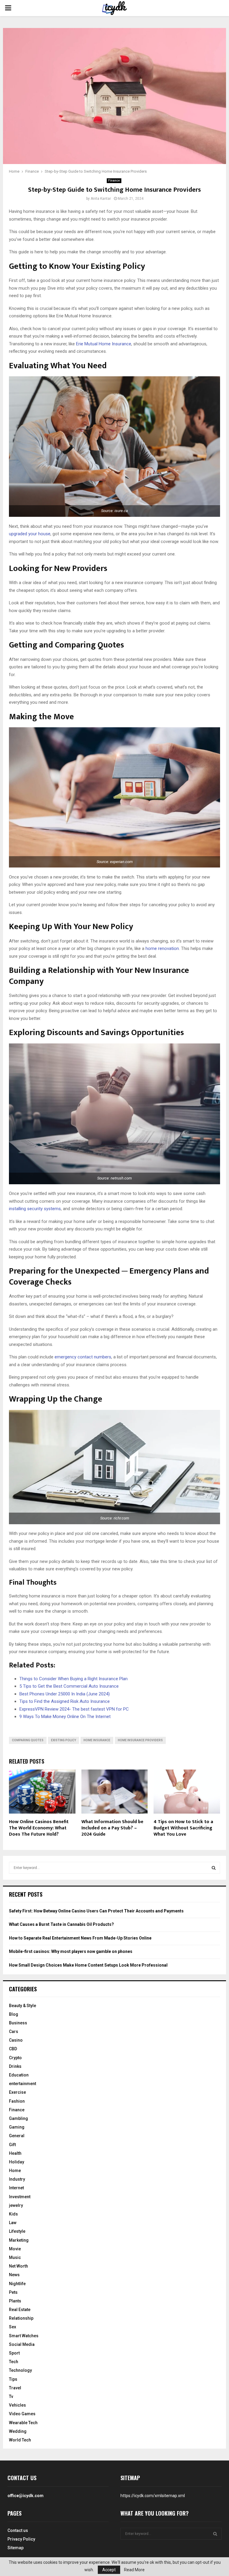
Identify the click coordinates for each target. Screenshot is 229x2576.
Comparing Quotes (28, 1740)
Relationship (21, 2318)
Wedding (18, 2431)
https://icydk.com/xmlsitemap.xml (153, 2496)
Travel (15, 2388)
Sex (13, 2327)
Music (15, 2257)
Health (15, 2153)
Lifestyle (17, 2231)
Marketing (19, 2240)
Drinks (15, 2066)
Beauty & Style (23, 2006)
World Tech (20, 2440)
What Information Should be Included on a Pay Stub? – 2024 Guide (112, 1828)
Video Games (22, 2414)
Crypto (15, 2058)
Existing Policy (64, 1740)
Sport (14, 2353)
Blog (14, 2014)
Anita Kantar (101, 199)
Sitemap (16, 2548)
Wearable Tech (23, 2423)
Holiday (17, 2162)
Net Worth (18, 2266)
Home (15, 2171)
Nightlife (17, 2284)
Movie (15, 2249)
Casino (16, 2040)
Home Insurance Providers (140, 1740)
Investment (20, 2197)
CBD (13, 2049)
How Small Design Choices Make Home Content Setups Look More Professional (88, 1965)
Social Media (22, 2344)
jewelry (16, 2205)
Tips (13, 2379)
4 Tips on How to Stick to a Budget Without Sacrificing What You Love (183, 1828)
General (17, 2136)
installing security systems (35, 1209)
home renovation (162, 948)
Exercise (17, 2092)
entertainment (23, 2084)
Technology (20, 2370)
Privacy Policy (21, 2539)
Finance (114, 181)
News (14, 2275)
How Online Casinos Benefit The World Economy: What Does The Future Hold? (39, 1828)
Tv (11, 2396)
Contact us (18, 2530)
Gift (12, 2145)
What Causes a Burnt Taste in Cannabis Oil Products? (61, 1924)
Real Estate (20, 2310)
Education (19, 2075)
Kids (13, 2214)
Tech (14, 2362)
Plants (15, 2301)
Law (13, 2223)
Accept (109, 2570)
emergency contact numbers (83, 1357)
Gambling (18, 2118)
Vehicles (17, 2405)
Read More (134, 2570)
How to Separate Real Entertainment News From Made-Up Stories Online (80, 1938)
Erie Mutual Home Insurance (104, 344)
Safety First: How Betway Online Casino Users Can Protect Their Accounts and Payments (96, 1911)
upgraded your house (30, 534)
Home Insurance (97, 1740)
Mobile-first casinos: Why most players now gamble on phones (71, 1951)
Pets (13, 2292)
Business (18, 2023)
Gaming (17, 2127)
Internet (16, 2188)
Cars (14, 2032)
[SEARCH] (214, 1868)
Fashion (17, 2101)
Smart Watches (24, 2336)
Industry (17, 2179)
